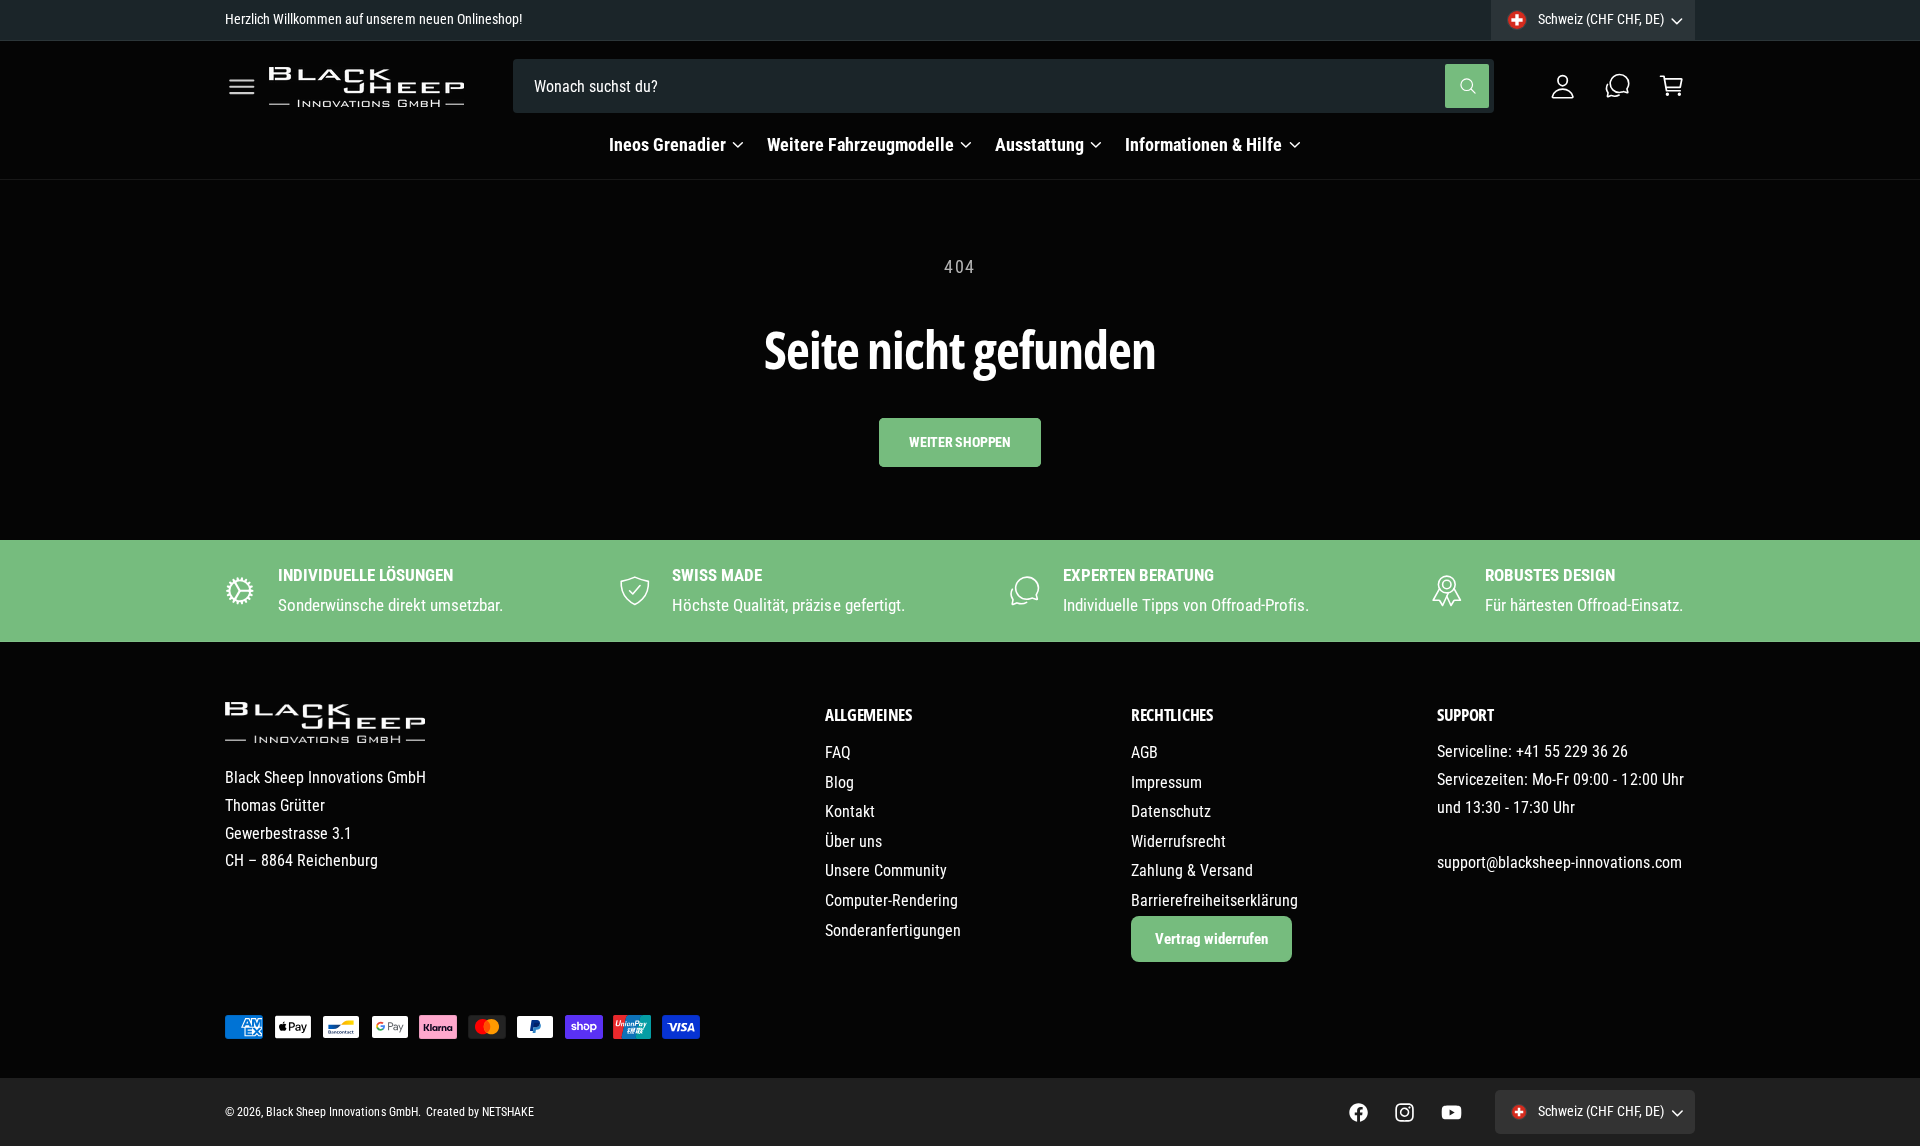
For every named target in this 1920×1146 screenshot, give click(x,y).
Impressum (1166, 782)
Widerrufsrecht (1178, 841)
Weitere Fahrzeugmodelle (860, 144)
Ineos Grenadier (667, 144)
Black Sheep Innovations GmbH (341, 1112)
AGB (1144, 752)
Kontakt (850, 811)
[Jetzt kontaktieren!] (1617, 86)
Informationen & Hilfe (1203, 144)
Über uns (853, 841)
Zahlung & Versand (1192, 870)
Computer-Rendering (891, 900)
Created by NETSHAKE (480, 1112)
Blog (839, 782)
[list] (960, 590)
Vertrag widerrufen (1211, 939)
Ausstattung (1039, 144)
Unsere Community (886, 870)
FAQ (838, 752)
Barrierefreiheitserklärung (1214, 900)
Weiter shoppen (960, 442)
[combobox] (1003, 86)
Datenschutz (1171, 811)
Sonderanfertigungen (893, 930)
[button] (242, 86)
